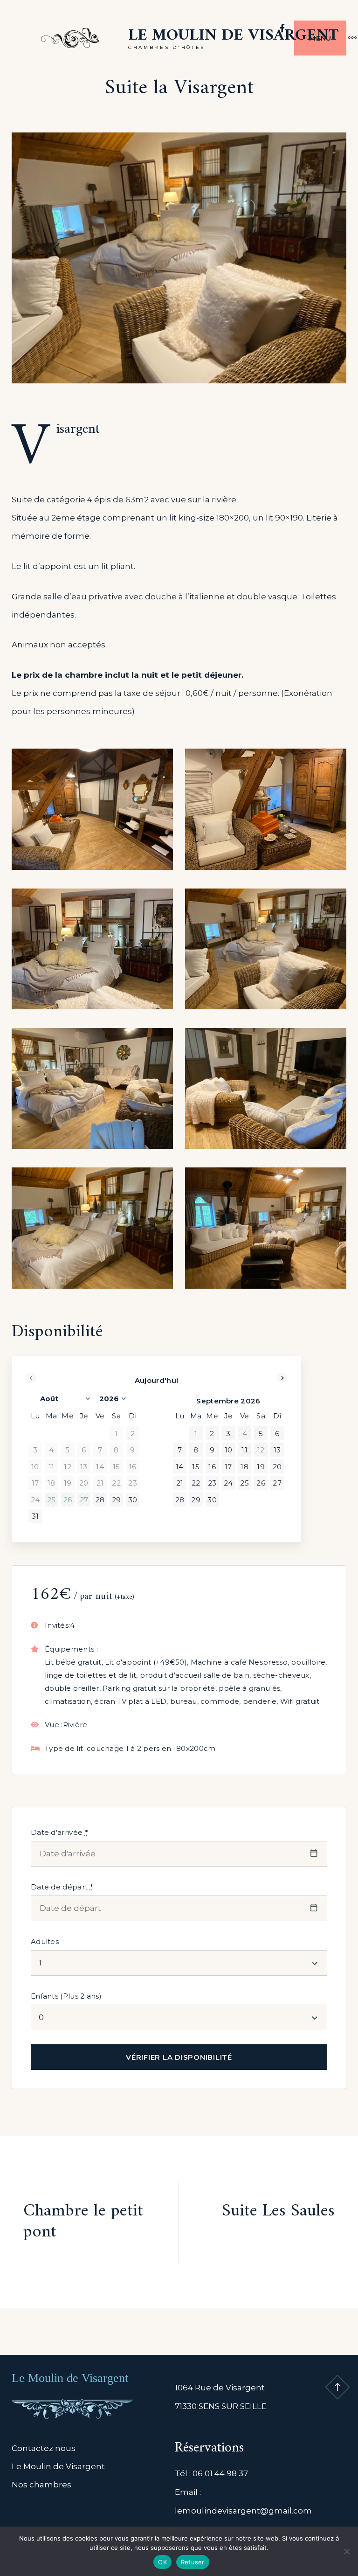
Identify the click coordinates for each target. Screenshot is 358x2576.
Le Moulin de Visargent (233, 36)
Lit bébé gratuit (73, 1662)
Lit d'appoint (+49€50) (146, 1662)
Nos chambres (41, 2485)
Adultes (45, 1941)
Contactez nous (44, 2448)
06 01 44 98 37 (220, 2473)
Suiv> (282, 1378)
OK (162, 2562)
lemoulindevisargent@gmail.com (243, 2511)
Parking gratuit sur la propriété (159, 1688)
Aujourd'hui (156, 1380)
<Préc (31, 1378)
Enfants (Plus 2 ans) (66, 1996)
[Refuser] (346, 2551)
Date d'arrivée (59, 1832)
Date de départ (62, 1887)
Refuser (193, 2562)
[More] (348, 38)
